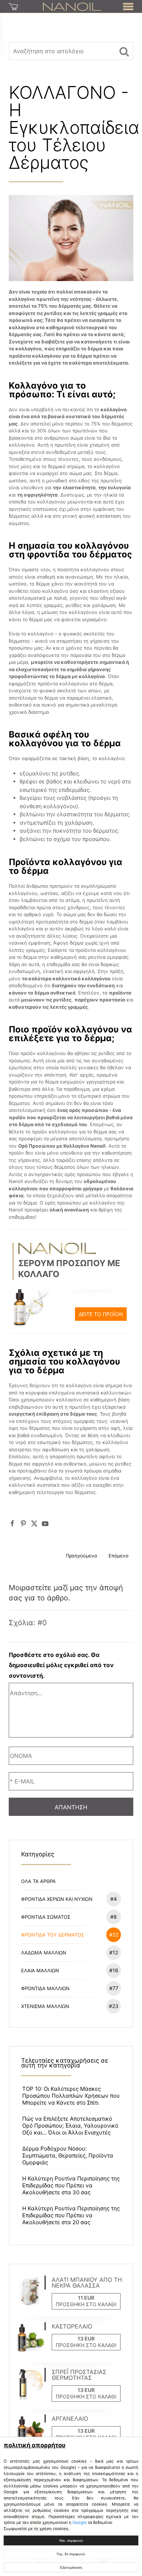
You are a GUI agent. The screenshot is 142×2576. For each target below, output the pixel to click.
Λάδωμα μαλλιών (70, 1952)
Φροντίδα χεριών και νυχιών (69, 1899)
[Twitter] (34, 1523)
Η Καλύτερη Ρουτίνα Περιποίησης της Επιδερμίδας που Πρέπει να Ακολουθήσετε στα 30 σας (71, 2185)
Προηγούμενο (82, 1556)
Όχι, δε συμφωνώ (71, 2554)
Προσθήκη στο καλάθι (86, 2304)
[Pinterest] (23, 1523)
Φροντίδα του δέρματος (70, 1935)
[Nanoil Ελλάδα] (72, 6)
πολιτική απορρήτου (35, 2445)
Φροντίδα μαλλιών (70, 1988)
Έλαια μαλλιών (70, 1970)
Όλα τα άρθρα (38, 1881)
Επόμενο (119, 1556)
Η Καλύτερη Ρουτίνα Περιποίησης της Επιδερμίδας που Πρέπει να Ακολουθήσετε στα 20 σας (71, 2215)
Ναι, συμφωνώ (71, 2540)
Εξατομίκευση (71, 2567)
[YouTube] (45, 1523)
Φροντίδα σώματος (69, 1917)
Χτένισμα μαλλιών (70, 2006)
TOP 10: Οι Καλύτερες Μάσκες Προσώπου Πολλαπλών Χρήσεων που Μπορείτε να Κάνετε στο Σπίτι (71, 2096)
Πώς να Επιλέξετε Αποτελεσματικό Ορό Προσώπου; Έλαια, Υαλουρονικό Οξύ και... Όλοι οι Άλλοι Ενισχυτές (70, 2126)
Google (80, 2522)
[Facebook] (12, 1523)
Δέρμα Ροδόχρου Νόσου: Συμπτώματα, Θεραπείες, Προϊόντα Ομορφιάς (68, 2155)
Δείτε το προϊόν (101, 1314)
